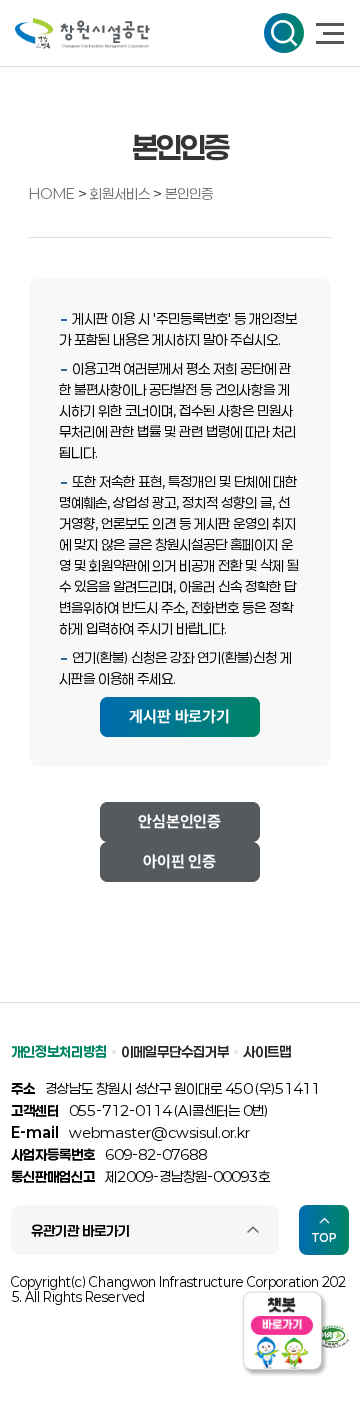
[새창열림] (180, 820)
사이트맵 (267, 1051)
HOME (52, 193)
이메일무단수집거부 (175, 1051)
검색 (284, 33)
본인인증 (189, 193)
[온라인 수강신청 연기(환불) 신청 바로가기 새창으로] (180, 715)
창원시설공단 (82, 33)
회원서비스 (121, 193)
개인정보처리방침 (59, 1051)
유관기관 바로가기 (80, 1230)
